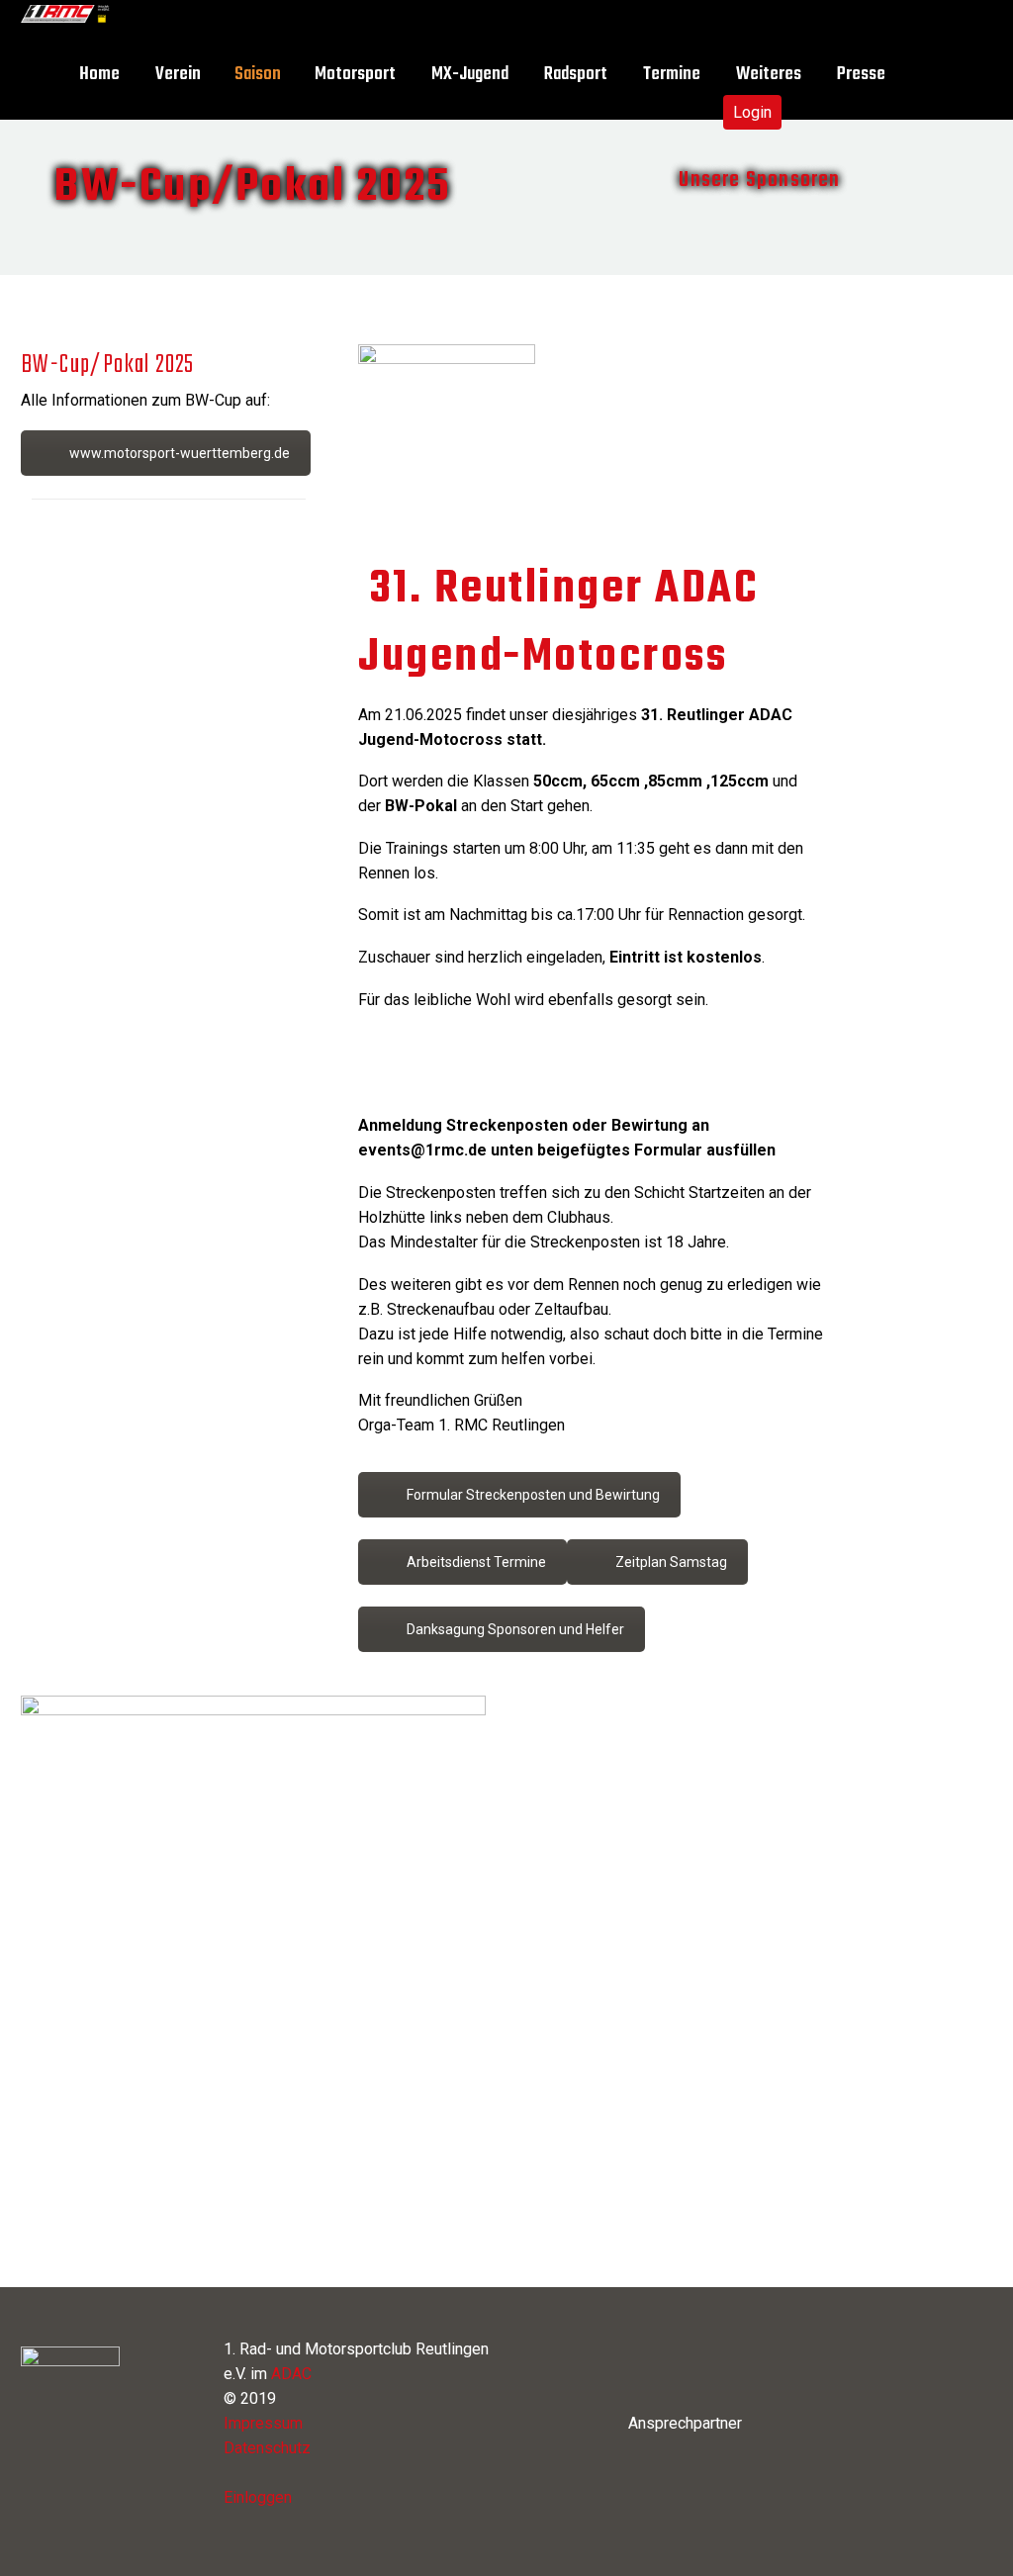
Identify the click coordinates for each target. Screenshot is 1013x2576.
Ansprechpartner (685, 2423)
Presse (861, 75)
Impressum (263, 2423)
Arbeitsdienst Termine (476, 1562)
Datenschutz (267, 2448)
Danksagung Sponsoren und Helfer (515, 1629)
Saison (258, 75)
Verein (178, 75)
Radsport (576, 75)
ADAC (291, 2374)
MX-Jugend (470, 75)
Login (752, 112)
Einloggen (258, 2497)
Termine (672, 75)
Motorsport (355, 75)
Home (99, 75)
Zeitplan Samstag (671, 1562)
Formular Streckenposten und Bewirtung (533, 1495)
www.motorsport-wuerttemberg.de (180, 453)
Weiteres (769, 75)
